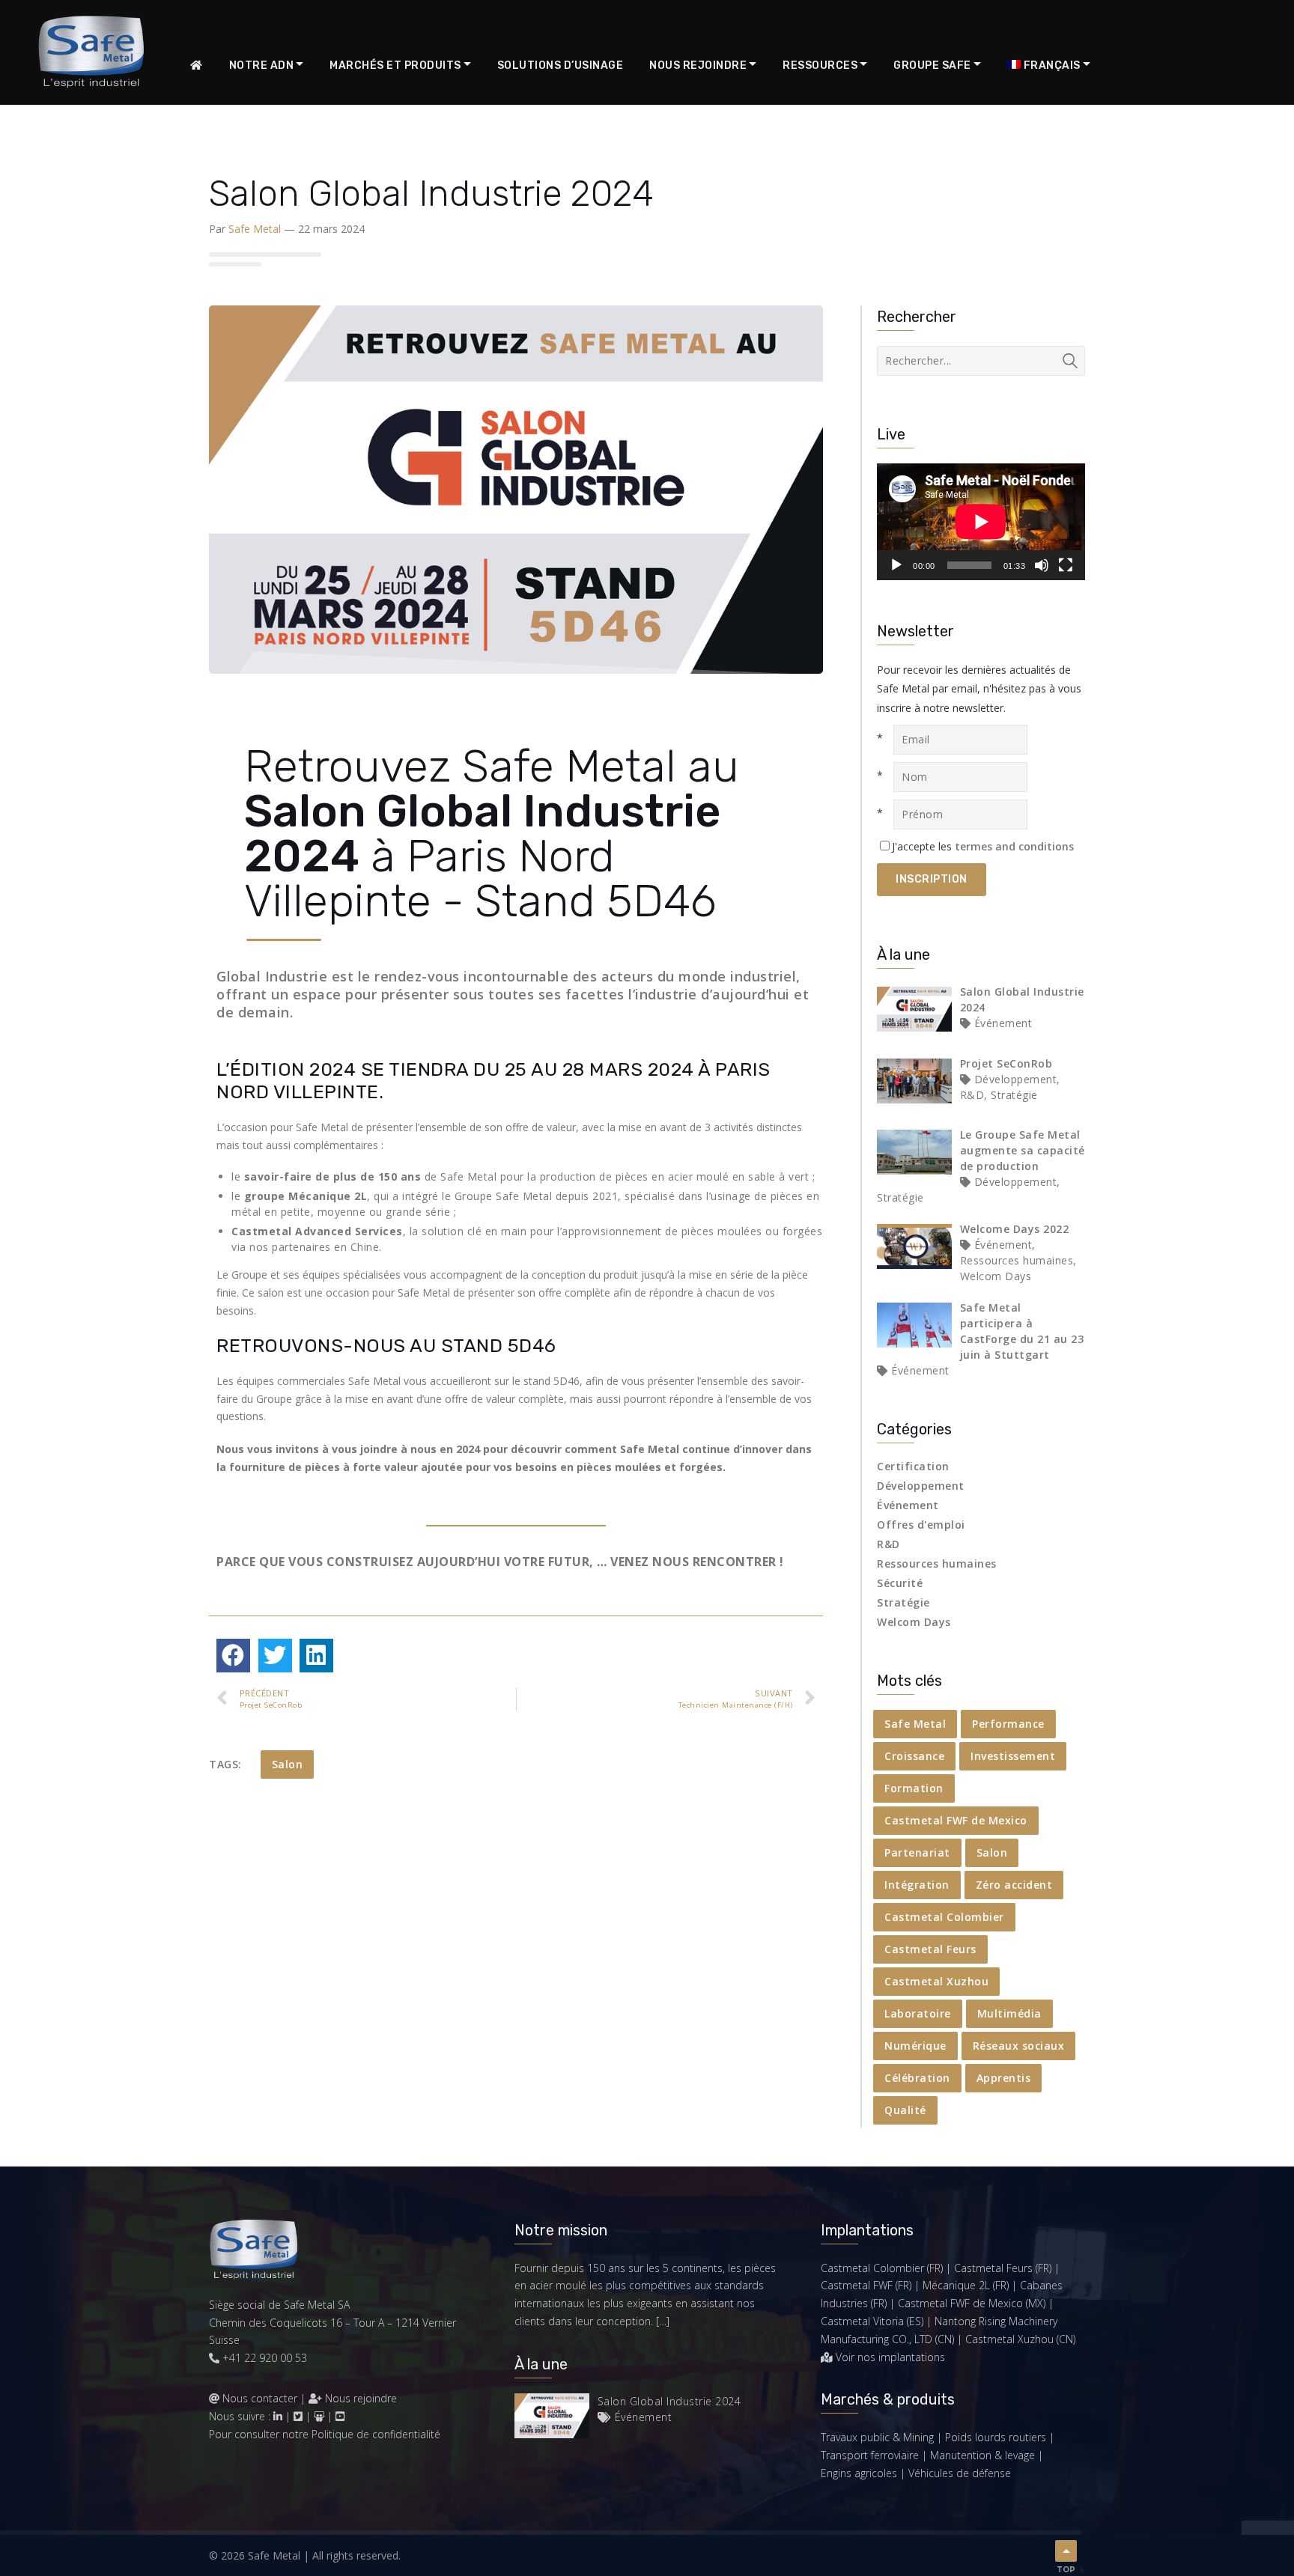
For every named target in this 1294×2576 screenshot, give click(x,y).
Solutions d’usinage (561, 66)
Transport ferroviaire (870, 2455)
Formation (914, 1788)
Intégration (917, 1885)
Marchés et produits (395, 66)
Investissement (1013, 1756)
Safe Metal (255, 229)
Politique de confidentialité (376, 2434)
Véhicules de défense (960, 2473)
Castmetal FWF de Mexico (956, 1820)
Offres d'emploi (921, 1525)
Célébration (917, 2078)
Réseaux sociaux (1019, 2046)
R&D (889, 1544)
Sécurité (900, 1583)
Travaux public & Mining (877, 2437)
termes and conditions (1014, 846)
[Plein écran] (1066, 565)
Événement (908, 1505)
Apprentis (1004, 2078)
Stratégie (903, 1602)
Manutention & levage (982, 2455)
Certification (913, 1466)
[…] (663, 2321)
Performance (1008, 1724)
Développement (921, 1486)
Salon (288, 1764)
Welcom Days (914, 1622)
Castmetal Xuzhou (936, 1981)
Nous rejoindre (359, 2398)
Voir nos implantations (890, 2357)
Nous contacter (260, 2398)
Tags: (225, 1764)
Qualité (905, 2110)
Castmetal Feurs (930, 1949)
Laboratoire (918, 2013)
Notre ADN (262, 66)
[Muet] (1042, 565)
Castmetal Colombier (944, 1917)
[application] (981, 522)
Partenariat (917, 1852)
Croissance (914, 1756)
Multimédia (1009, 2013)
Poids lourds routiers (996, 2437)
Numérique (915, 2046)
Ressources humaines (937, 1563)
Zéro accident (1014, 1885)
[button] (233, 1656)
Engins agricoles (859, 2473)
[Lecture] (896, 565)
